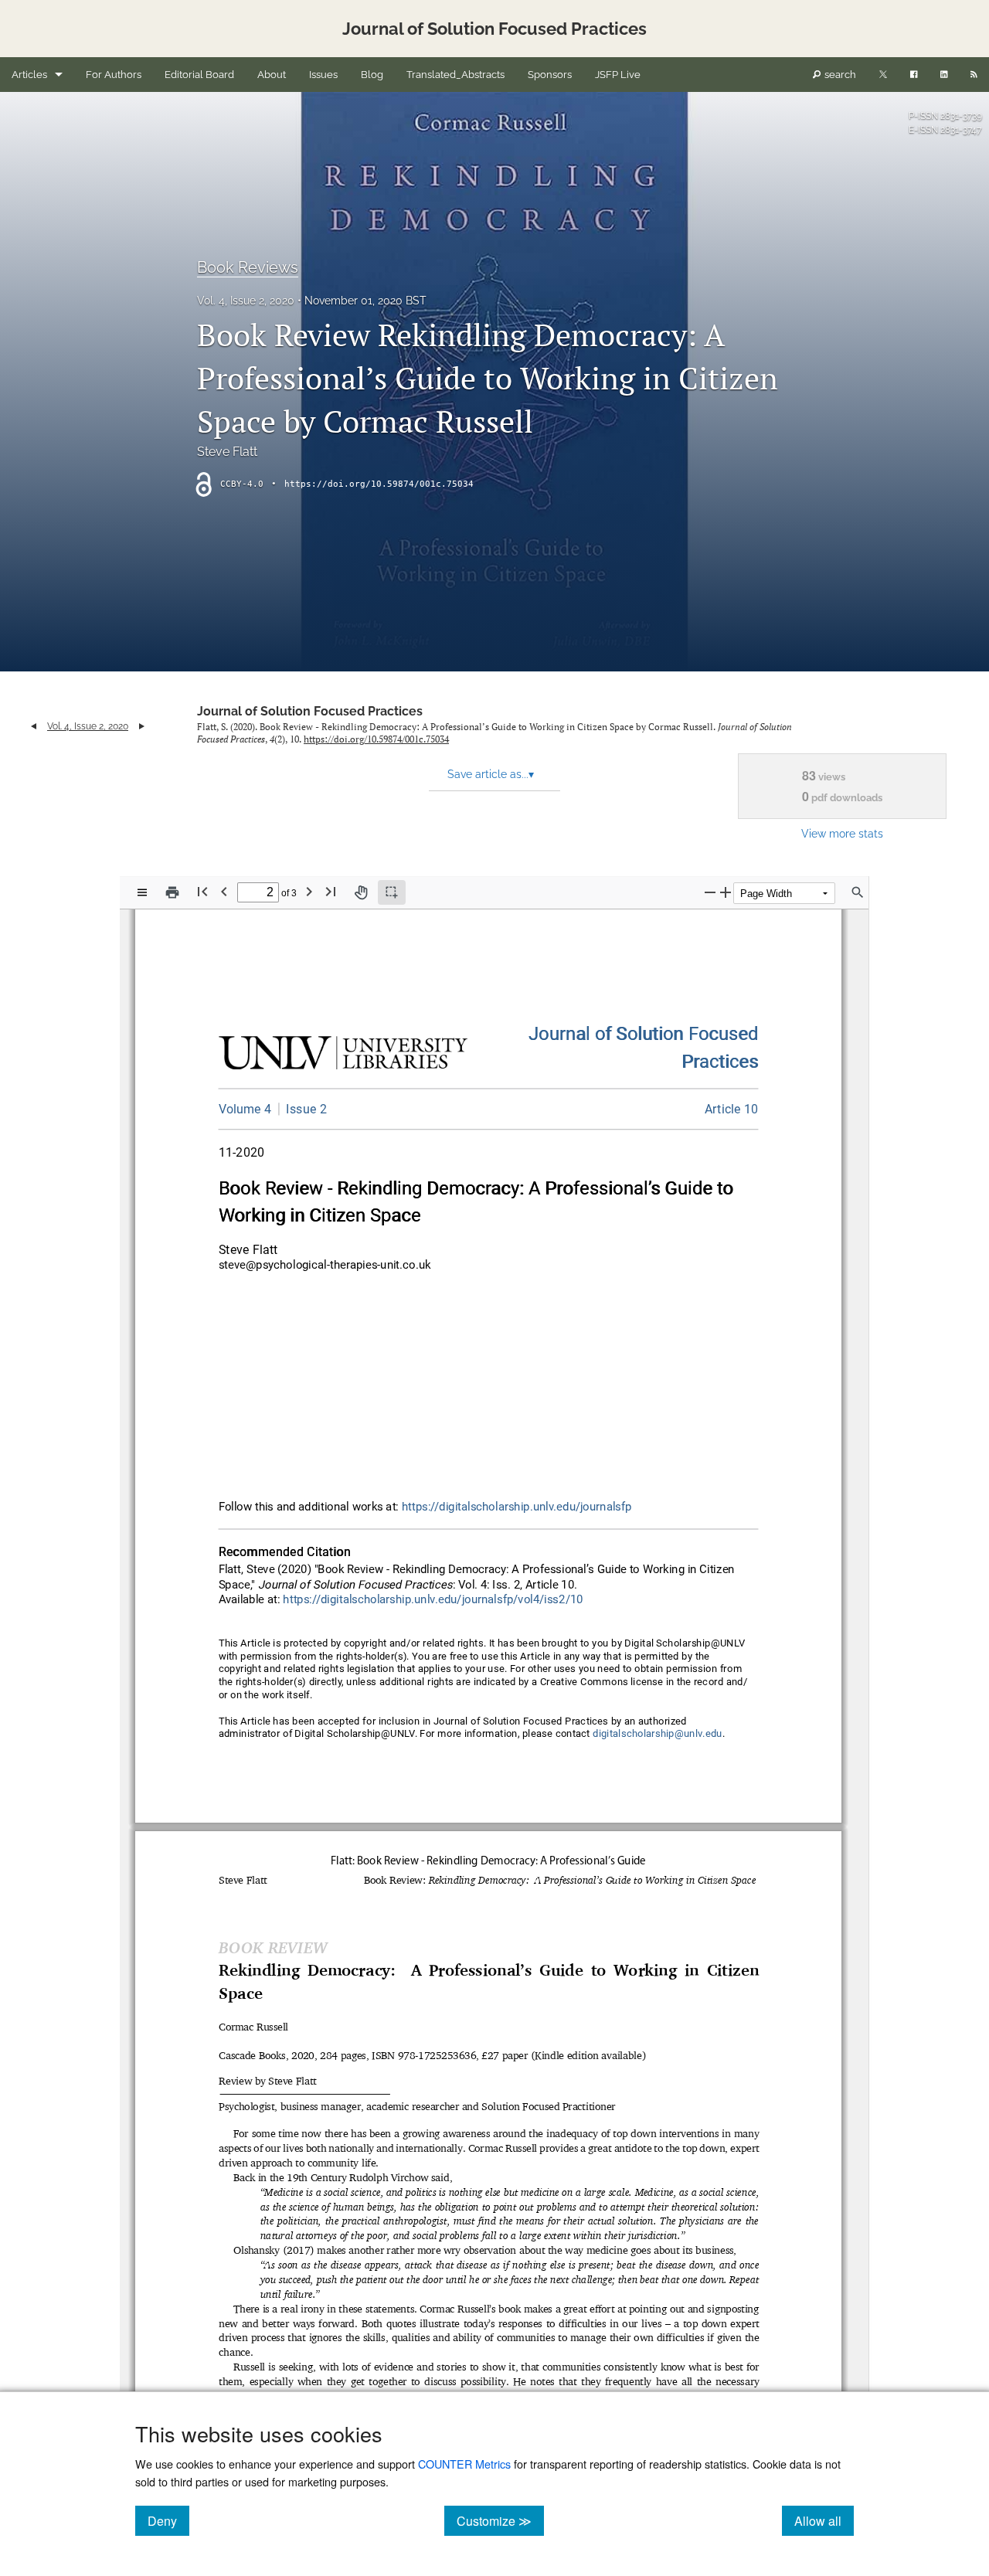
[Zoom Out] (710, 892)
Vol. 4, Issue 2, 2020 (246, 301)
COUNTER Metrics (464, 2464)
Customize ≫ (500, 2520)
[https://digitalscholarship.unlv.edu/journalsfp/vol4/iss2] (302, 1109)
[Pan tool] (361, 892)
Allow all (824, 2520)
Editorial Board (199, 75)
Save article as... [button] (491, 774)
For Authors (114, 75)
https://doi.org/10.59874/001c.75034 (379, 484)
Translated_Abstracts (455, 75)
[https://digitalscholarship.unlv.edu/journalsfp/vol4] (245, 1109)
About (272, 75)
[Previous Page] (224, 891)
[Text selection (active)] (392, 892)
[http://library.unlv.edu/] (343, 1056)
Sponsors (550, 75)
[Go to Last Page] (331, 891)
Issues (323, 75)
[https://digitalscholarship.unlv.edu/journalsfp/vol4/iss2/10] (732, 1109)
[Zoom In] (726, 892)
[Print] (172, 892)
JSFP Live (618, 75)
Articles (29, 75)
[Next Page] (309, 891)
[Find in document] (858, 892)
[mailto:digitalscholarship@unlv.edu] (658, 1734)
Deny (168, 2520)
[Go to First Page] (202, 891)
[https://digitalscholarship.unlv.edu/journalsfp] (644, 1035)
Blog (372, 75)
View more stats (842, 833)
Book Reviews (248, 267)
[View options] (142, 892)
